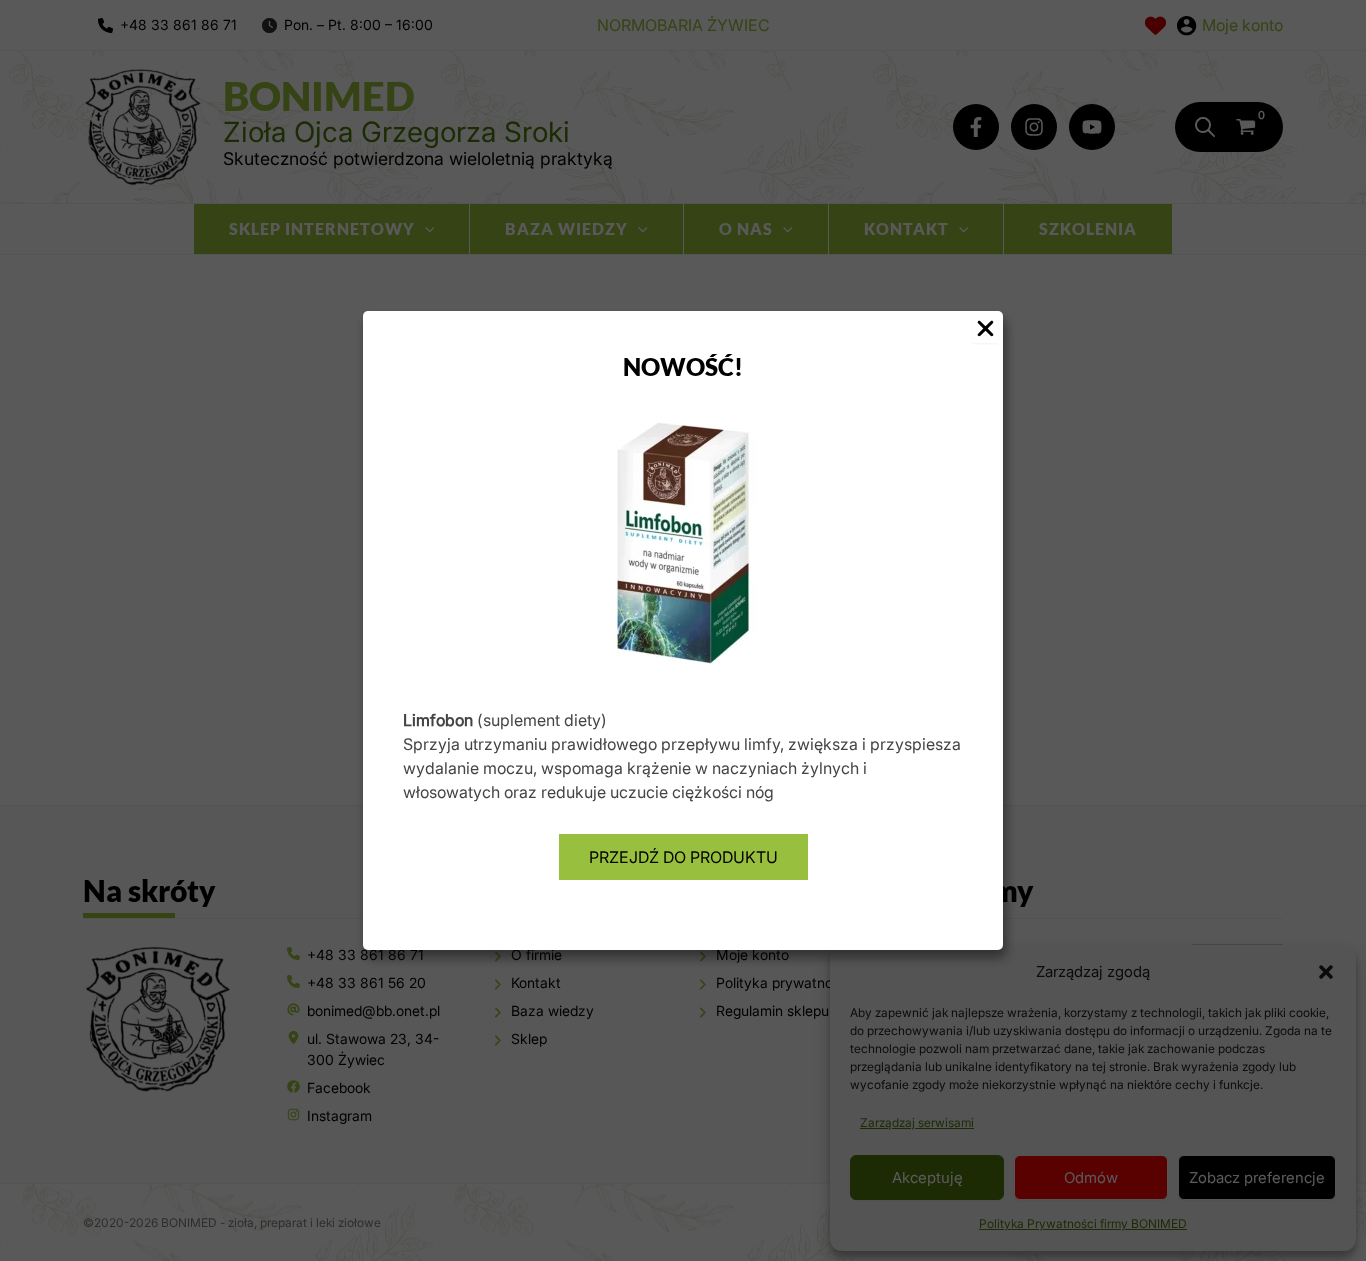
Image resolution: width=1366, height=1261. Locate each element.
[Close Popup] (985, 329)
